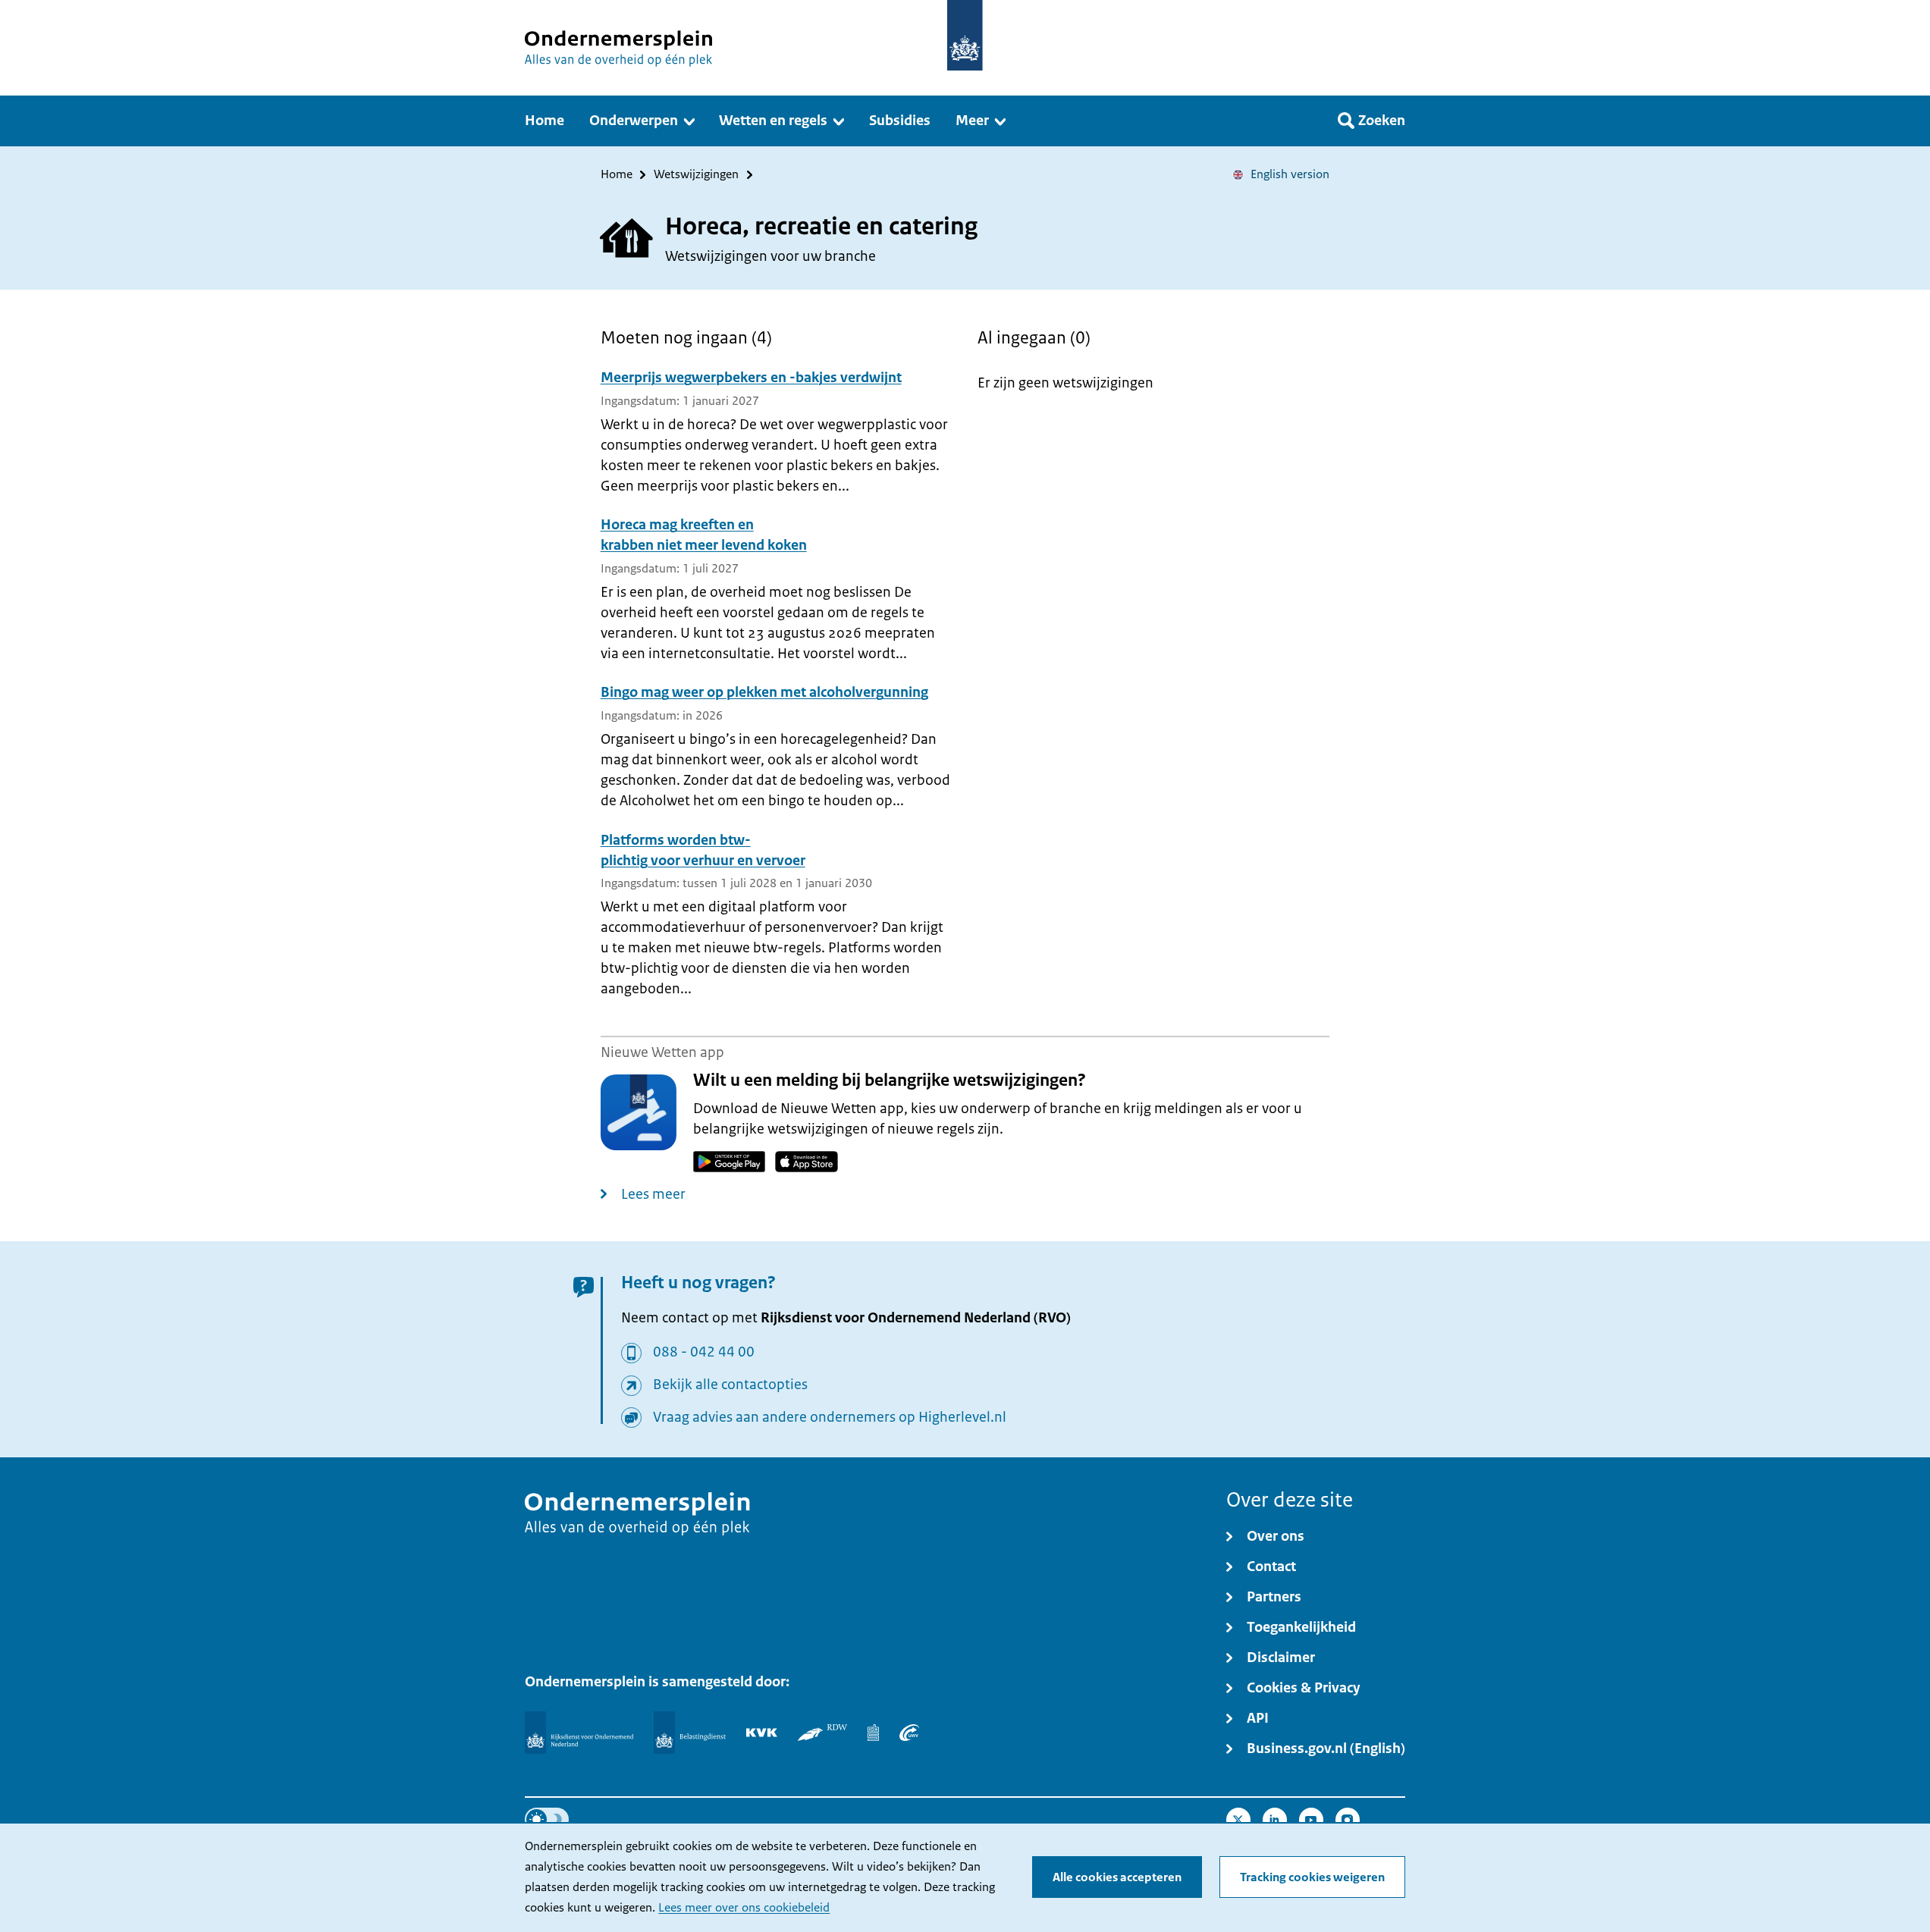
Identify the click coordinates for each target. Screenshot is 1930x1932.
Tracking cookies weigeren (1312, 1877)
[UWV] (909, 1733)
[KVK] (762, 1733)
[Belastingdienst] (690, 1733)
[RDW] (822, 1733)
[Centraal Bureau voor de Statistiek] (873, 1733)
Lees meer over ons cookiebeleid (744, 1908)
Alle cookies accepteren (1117, 1877)
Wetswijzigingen (696, 175)
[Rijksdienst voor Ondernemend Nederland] (579, 1733)
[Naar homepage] (965, 35)
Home (617, 175)
